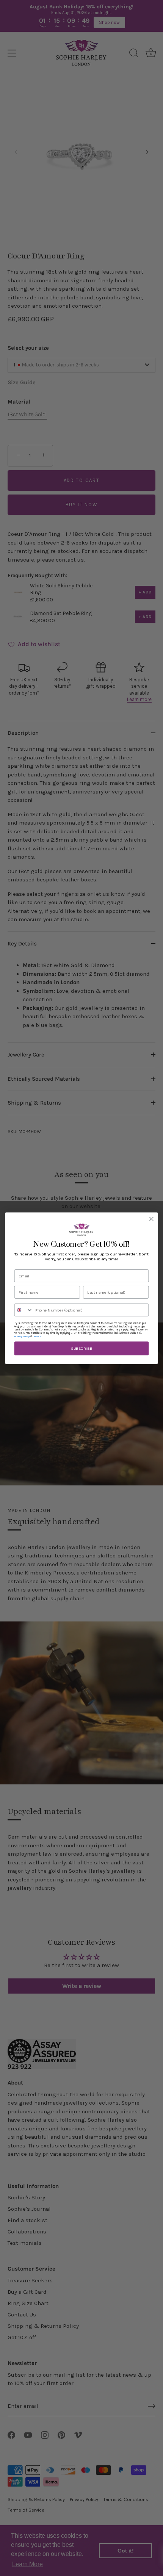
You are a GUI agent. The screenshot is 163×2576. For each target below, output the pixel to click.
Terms (37, 1336)
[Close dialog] (152, 1219)
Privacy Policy (22, 1336)
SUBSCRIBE (81, 1348)
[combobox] (24, 1310)
